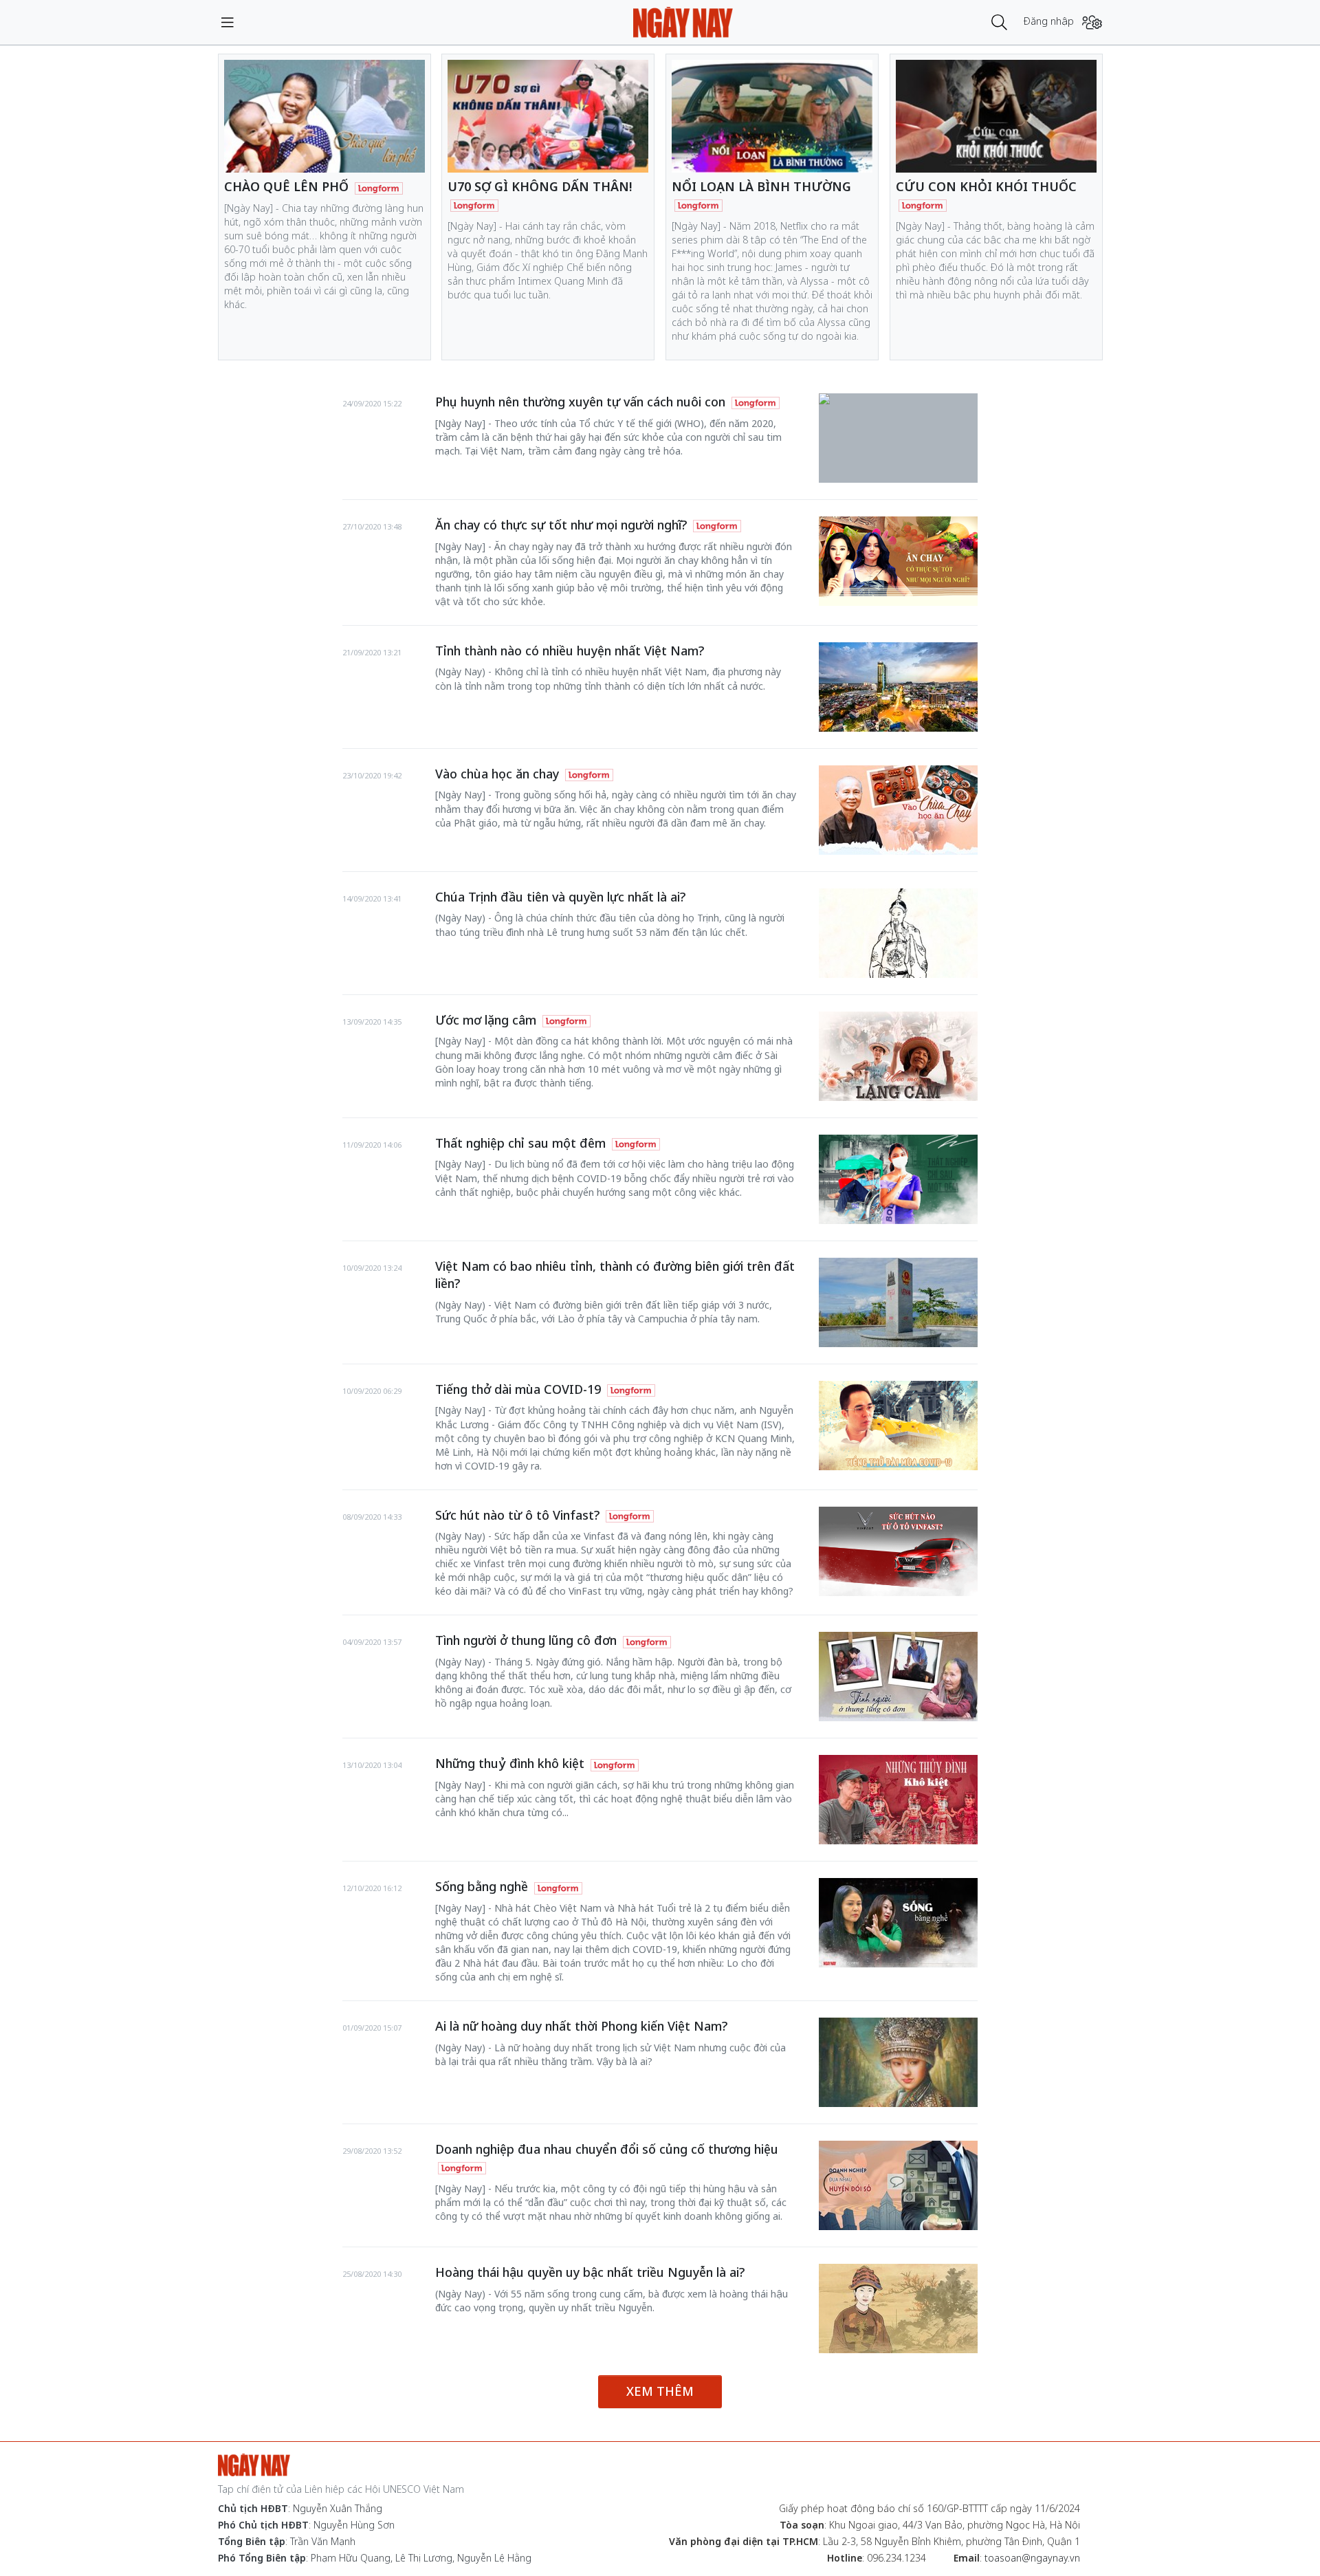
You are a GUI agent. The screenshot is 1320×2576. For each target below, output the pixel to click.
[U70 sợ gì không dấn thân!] (548, 116)
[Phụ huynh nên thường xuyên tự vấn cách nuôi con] (898, 400)
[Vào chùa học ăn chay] (898, 810)
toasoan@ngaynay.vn (1032, 2558)
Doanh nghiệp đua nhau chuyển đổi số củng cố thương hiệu (607, 2149)
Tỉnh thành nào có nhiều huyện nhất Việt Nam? (570, 651)
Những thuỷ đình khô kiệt (511, 1763)
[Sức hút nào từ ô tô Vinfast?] (898, 1551)
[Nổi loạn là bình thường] (772, 116)
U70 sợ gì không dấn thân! (540, 186)
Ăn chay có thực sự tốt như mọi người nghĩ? (563, 525)
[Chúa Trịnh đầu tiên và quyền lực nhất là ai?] (898, 933)
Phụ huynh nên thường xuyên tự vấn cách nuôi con (582, 402)
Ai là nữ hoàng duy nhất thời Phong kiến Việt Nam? (581, 2026)
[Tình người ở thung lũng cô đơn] (898, 1677)
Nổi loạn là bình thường (761, 186)
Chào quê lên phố (288, 186)
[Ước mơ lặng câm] (898, 1056)
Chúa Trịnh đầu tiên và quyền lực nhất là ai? (560, 897)
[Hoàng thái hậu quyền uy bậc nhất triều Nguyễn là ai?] (898, 2308)
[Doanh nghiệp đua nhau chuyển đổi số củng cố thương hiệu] (898, 2185)
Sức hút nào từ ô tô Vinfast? (519, 1515)
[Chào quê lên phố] (324, 116)
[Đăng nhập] (1092, 22)
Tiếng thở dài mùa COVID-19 (520, 1389)
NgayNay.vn (683, 22)
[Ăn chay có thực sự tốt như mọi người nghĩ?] (898, 561)
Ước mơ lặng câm (487, 1020)
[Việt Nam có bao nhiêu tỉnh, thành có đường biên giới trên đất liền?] (898, 1302)
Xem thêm (660, 2391)
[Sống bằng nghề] (898, 1923)
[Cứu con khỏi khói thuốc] (996, 116)
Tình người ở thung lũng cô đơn (528, 1640)
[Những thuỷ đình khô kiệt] (898, 1800)
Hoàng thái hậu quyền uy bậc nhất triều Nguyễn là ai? (590, 2272)
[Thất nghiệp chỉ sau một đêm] (898, 1179)
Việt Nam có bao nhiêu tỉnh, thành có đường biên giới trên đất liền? (615, 1275)
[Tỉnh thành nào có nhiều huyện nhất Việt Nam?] (898, 687)
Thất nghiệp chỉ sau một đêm (522, 1143)
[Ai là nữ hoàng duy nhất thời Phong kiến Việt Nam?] (898, 2062)
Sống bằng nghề (483, 1886)
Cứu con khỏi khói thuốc (986, 186)
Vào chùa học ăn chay (499, 774)
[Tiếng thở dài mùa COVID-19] (898, 1426)
